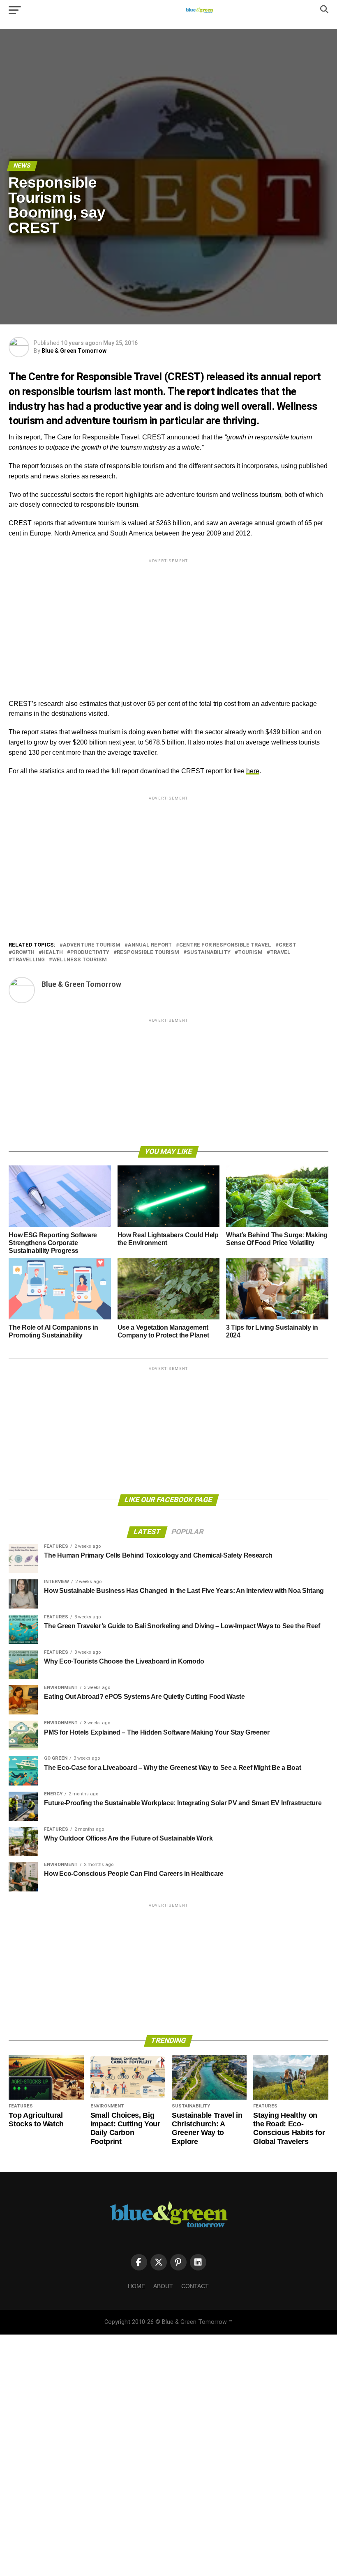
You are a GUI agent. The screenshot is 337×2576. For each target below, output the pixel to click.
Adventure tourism (92, 945)
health (52, 952)
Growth (23, 952)
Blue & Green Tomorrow (74, 351)
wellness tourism (80, 960)
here (253, 771)
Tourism (250, 952)
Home (136, 2286)
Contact (195, 2286)
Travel (280, 952)
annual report (150, 945)
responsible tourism (148, 952)
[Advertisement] (168, 622)
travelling (28, 960)
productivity (90, 952)
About (163, 2286)
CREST (287, 945)
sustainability (209, 952)
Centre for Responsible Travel (225, 945)
